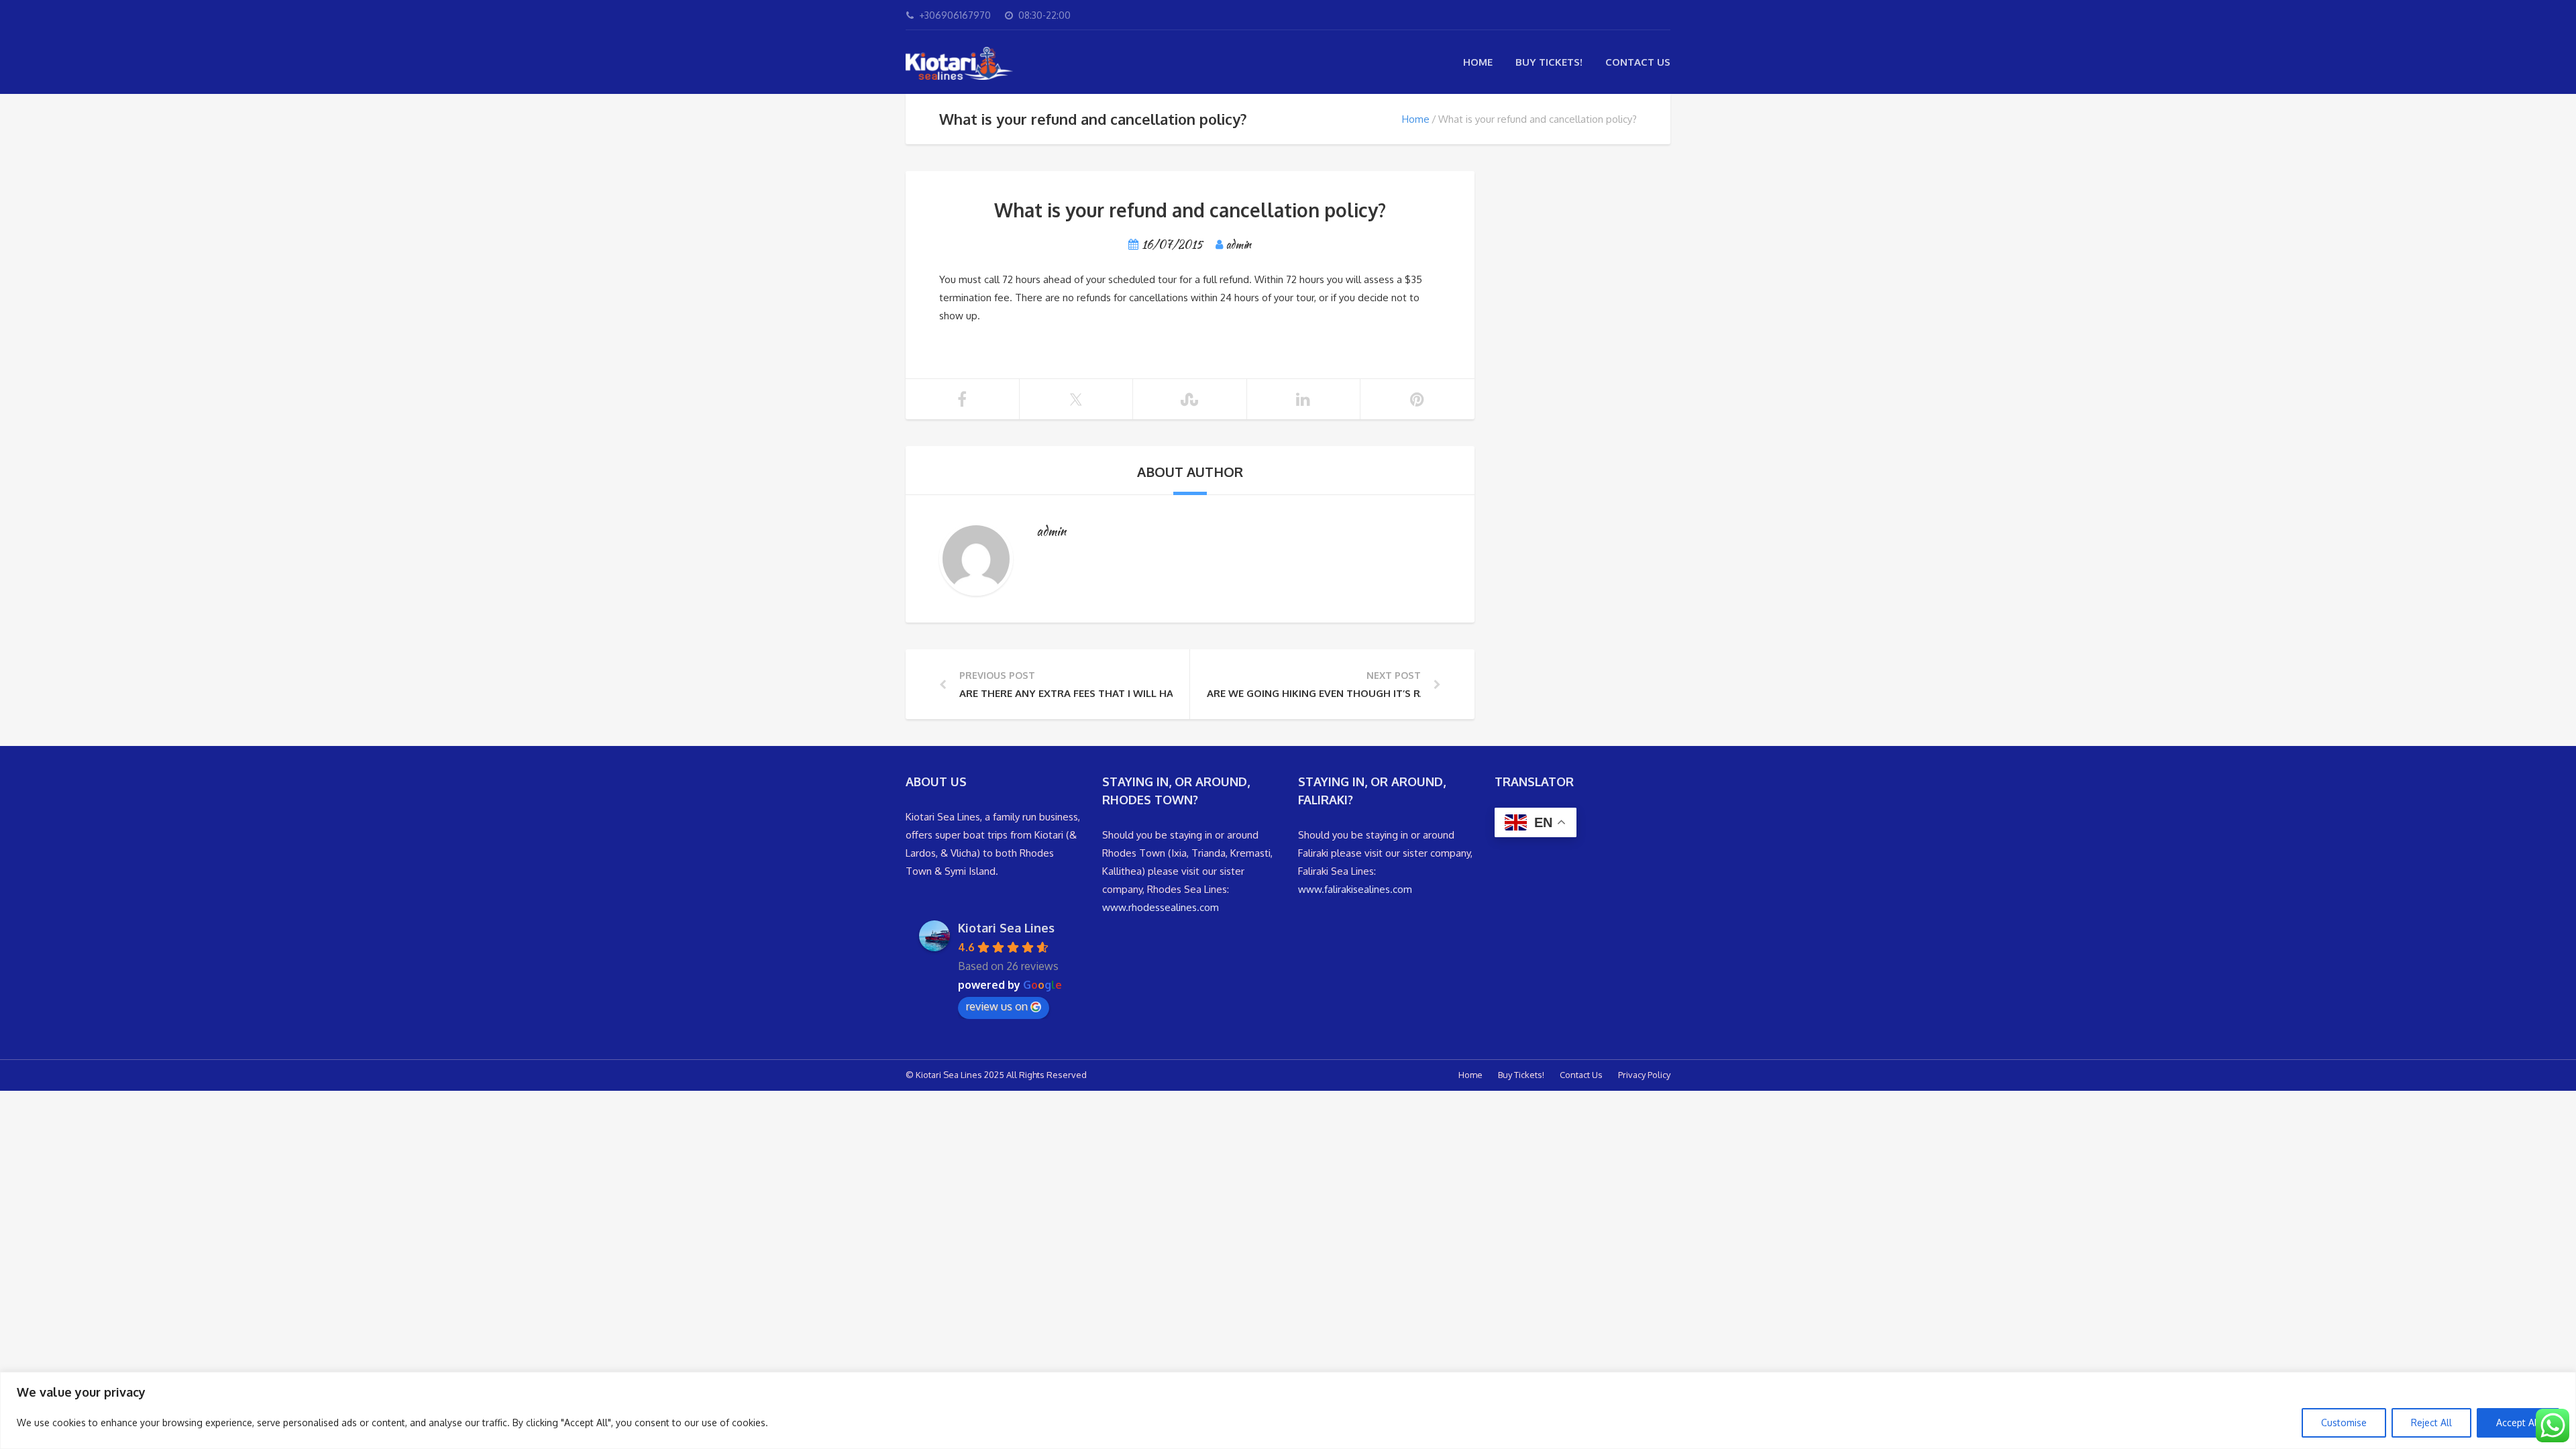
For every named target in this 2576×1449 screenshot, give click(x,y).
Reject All (2431, 1423)
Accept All (2518, 1423)
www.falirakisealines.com (1355, 889)
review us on (997, 1006)
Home (1478, 62)
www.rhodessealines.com (1161, 907)
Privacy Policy (1644, 1075)
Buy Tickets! (1549, 62)
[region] (1288, 1410)
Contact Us (1638, 62)
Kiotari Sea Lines (1006, 928)
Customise (2344, 1423)
